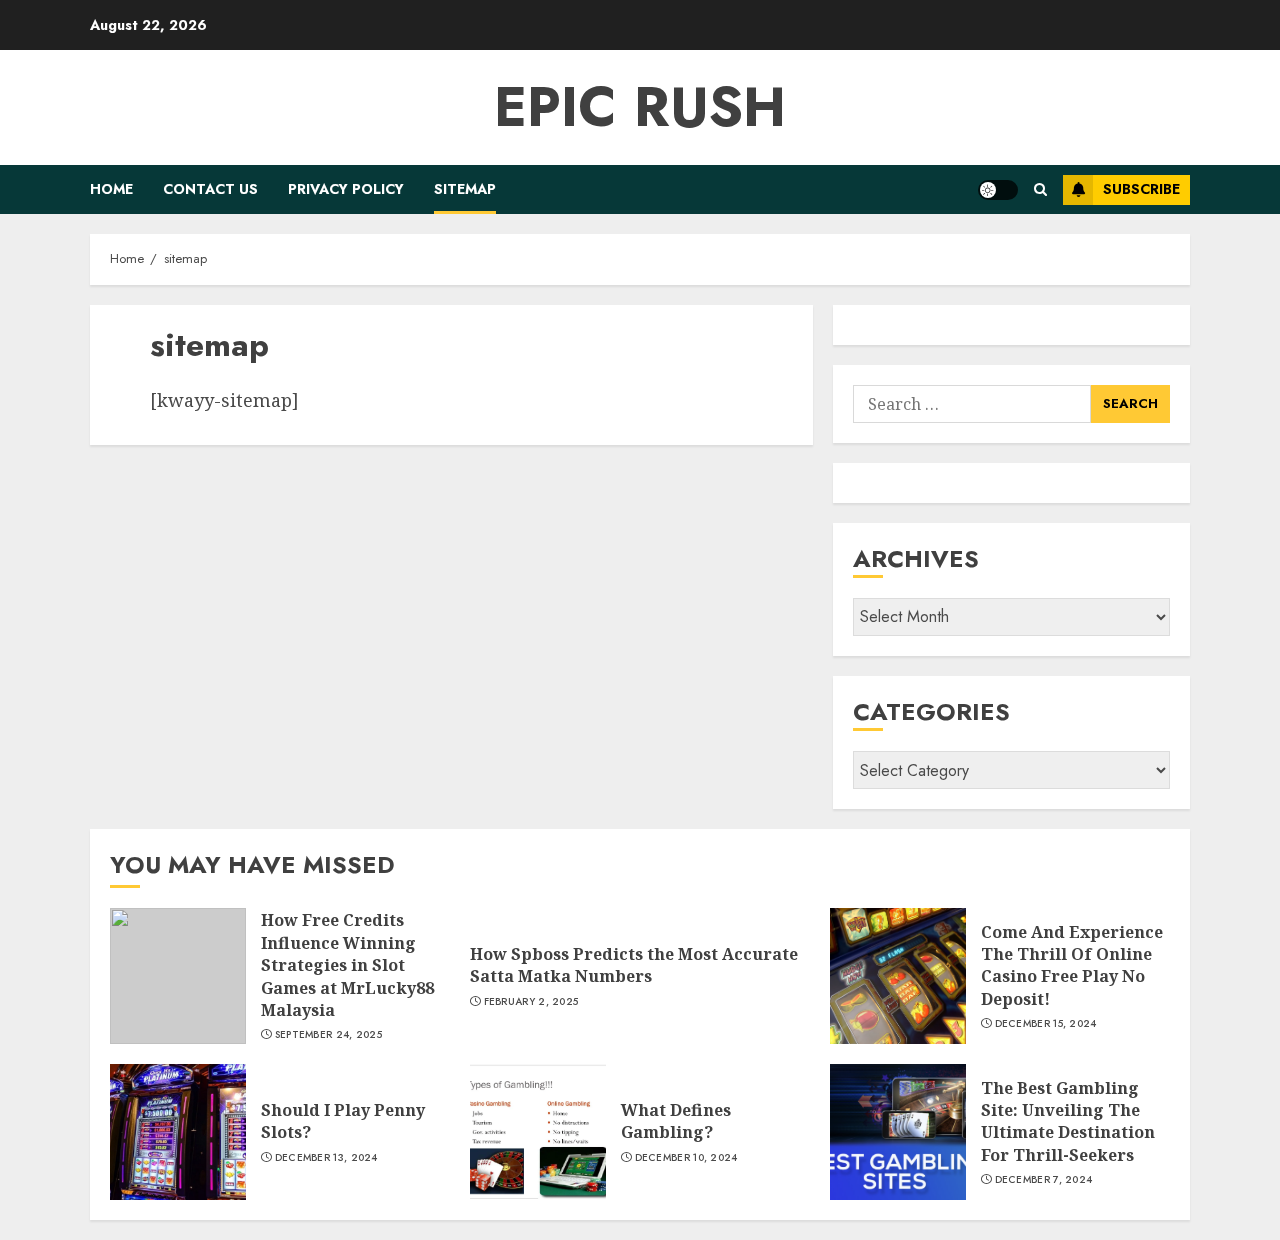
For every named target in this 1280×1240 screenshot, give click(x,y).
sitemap (465, 189)
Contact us (210, 189)
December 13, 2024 (326, 1158)
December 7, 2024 (1044, 1180)
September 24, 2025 (328, 1035)
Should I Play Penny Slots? (343, 1121)
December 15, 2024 (1046, 1024)
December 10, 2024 (686, 1158)
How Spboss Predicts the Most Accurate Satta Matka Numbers (634, 965)
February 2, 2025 (531, 1002)
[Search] (1040, 189)
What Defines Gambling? (676, 1121)
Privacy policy (346, 189)
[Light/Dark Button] (998, 190)
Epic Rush (640, 107)
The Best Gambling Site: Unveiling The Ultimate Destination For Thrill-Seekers (1068, 1121)
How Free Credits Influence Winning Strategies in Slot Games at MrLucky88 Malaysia (347, 965)
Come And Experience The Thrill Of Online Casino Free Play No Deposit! (1072, 965)
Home (111, 189)
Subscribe (1141, 189)
